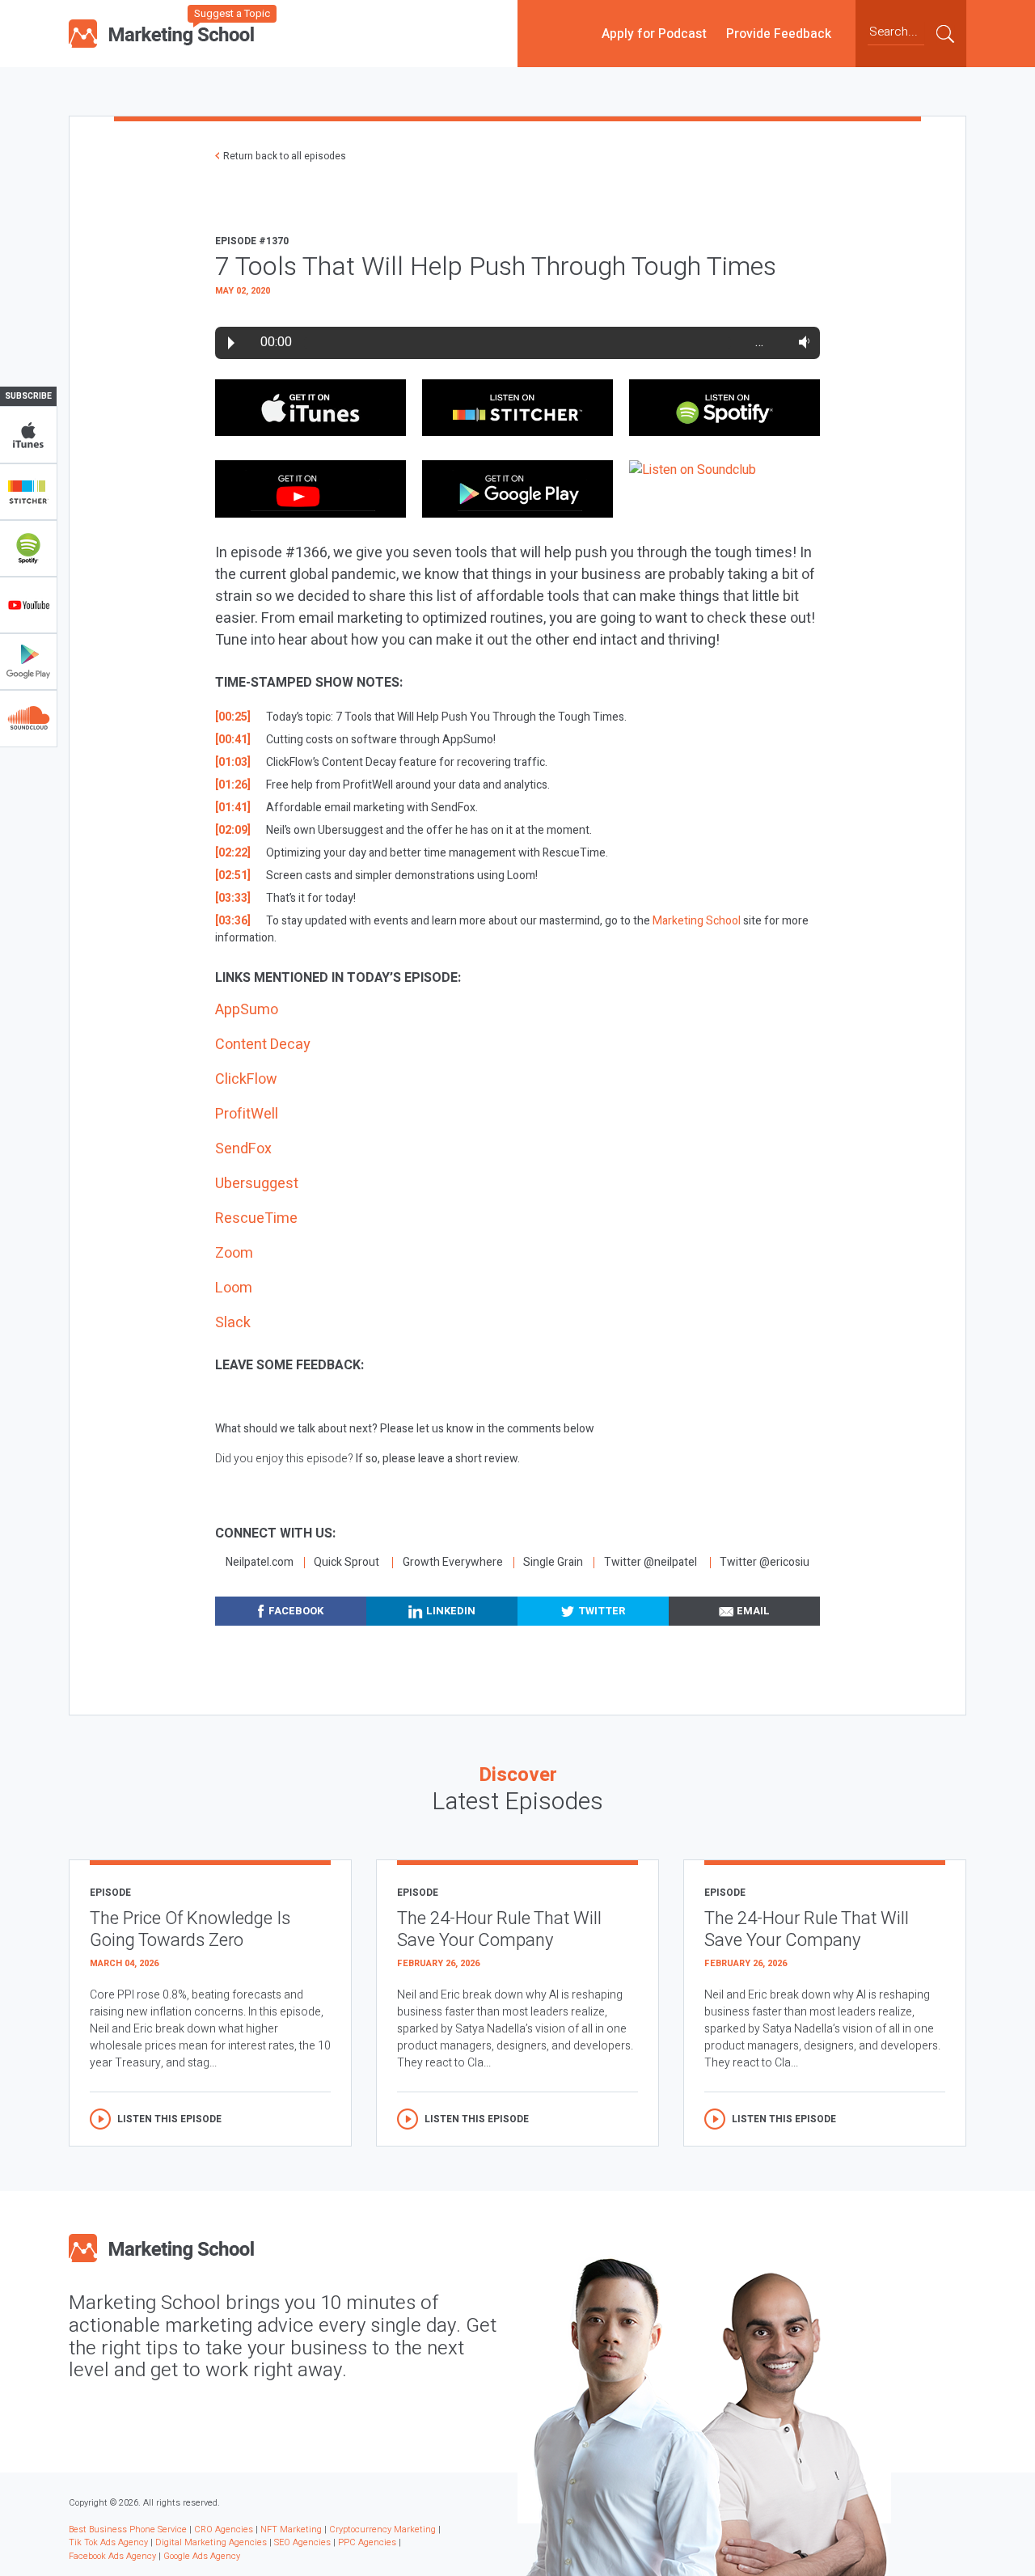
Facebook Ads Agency (112, 2556)
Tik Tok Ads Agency (108, 2542)
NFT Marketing (291, 2529)
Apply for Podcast (654, 33)
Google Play (28, 662)
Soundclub (28, 718)
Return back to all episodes (285, 156)
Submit (945, 33)
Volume (801, 342)
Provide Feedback (779, 33)
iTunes (28, 435)
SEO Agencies (302, 2542)
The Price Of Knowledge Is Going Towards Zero (190, 1929)
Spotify (28, 548)
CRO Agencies (224, 2529)
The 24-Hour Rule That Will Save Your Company (499, 1929)
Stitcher (28, 492)
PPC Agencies (367, 2542)
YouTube (28, 605)
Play (231, 343)
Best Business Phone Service (128, 2529)
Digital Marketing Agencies (211, 2542)
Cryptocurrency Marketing (382, 2529)
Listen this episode (169, 2119)
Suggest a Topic (232, 13)
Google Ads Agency (202, 2556)
